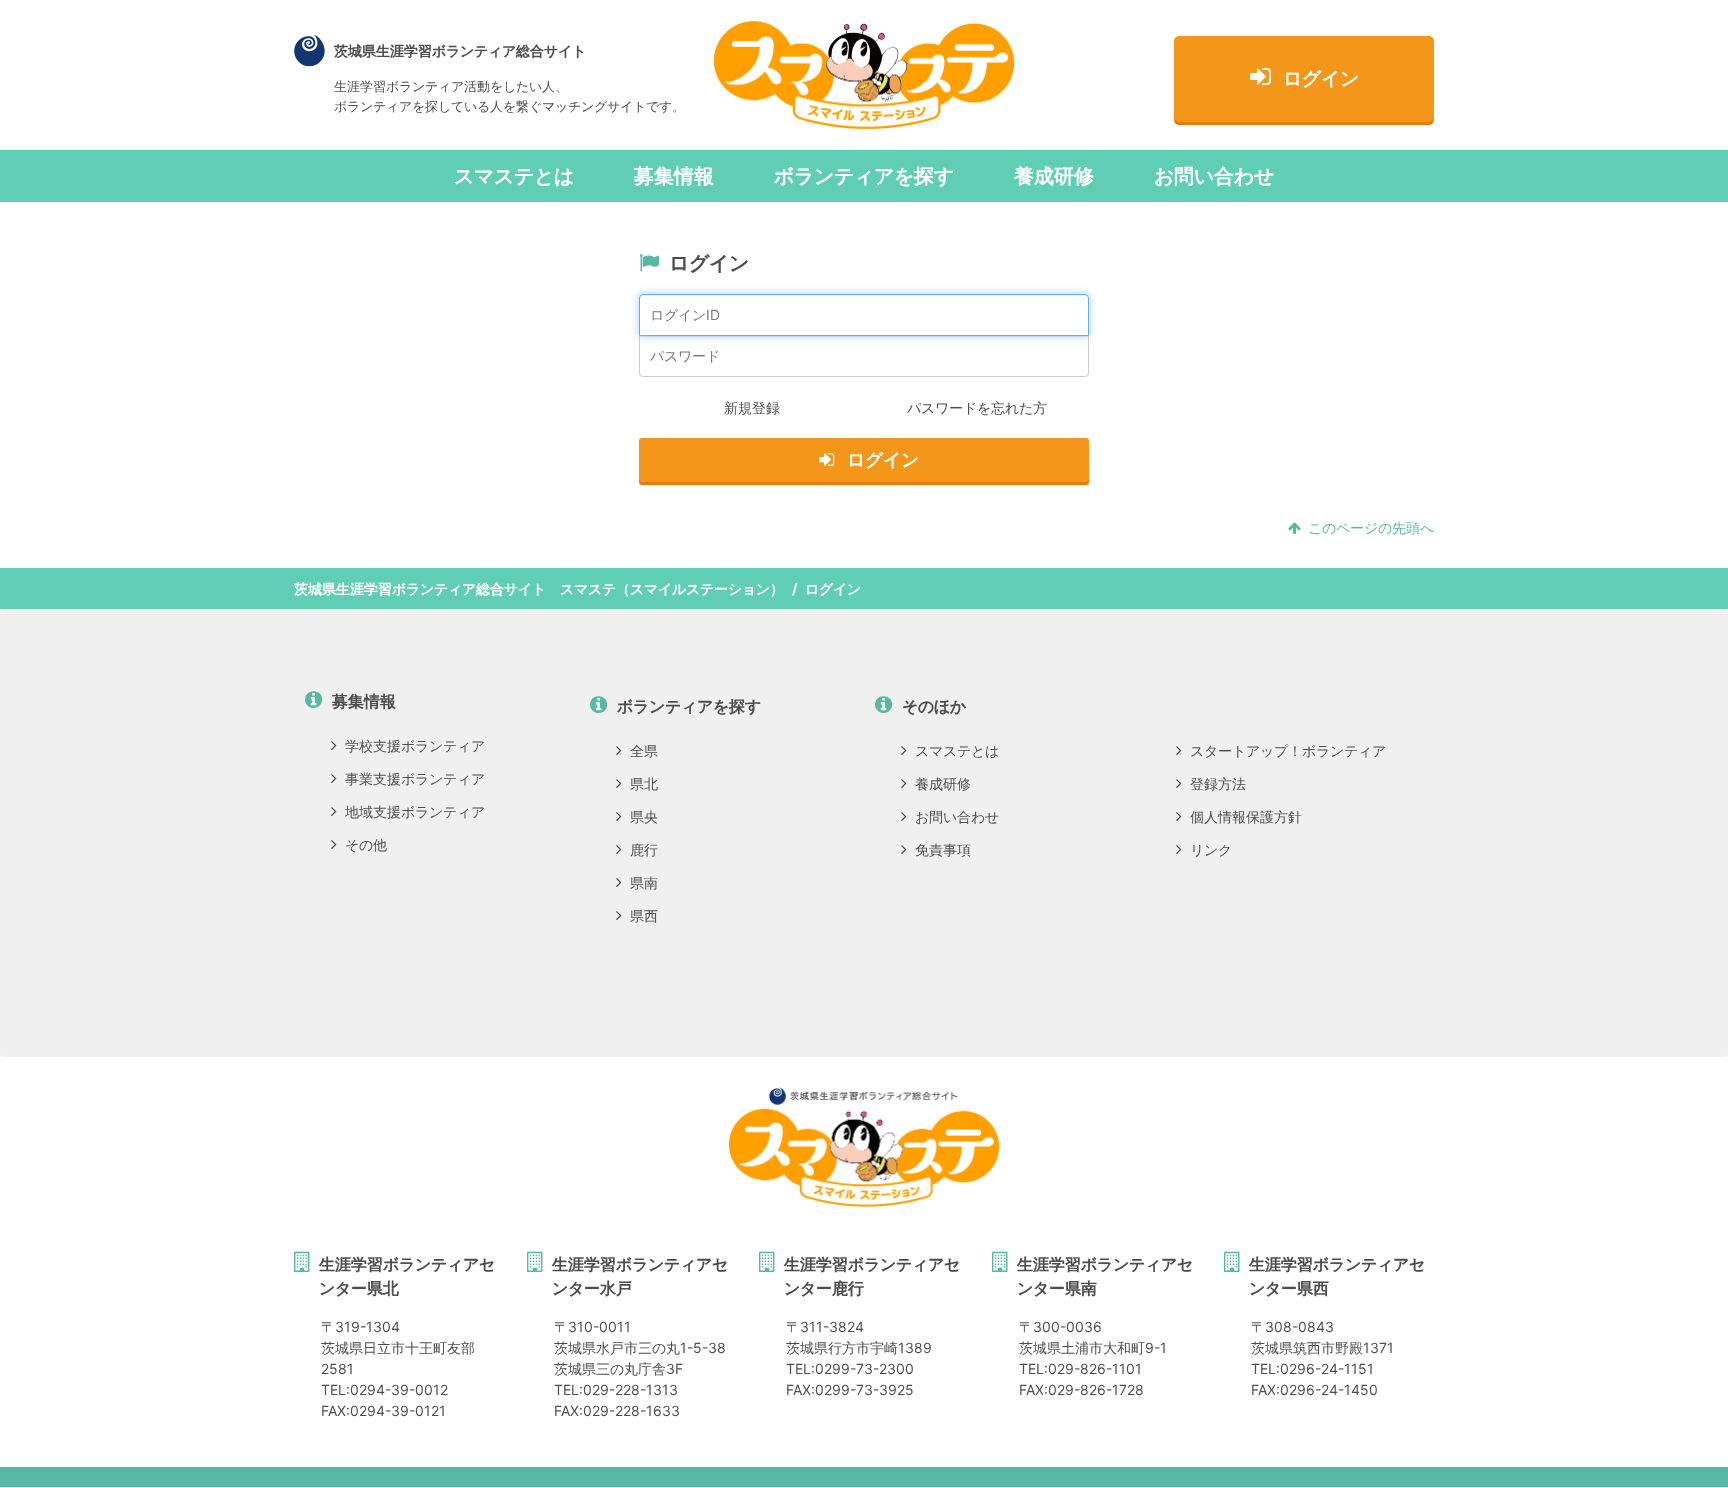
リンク (1211, 849)
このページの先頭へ (1371, 527)
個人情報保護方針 (1246, 816)
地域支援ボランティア (415, 811)
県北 (644, 783)
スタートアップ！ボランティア (1288, 750)
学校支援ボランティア (415, 745)
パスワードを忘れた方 (977, 407)
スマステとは (514, 176)
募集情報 (674, 176)
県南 (644, 882)
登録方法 (1218, 783)
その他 (366, 844)
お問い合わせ (1214, 176)
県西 (644, 915)
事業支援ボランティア (415, 778)
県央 (644, 816)
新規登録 (752, 407)
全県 (644, 750)
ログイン (1321, 78)
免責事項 (943, 849)
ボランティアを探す (864, 176)
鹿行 (644, 849)
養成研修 (1054, 176)
